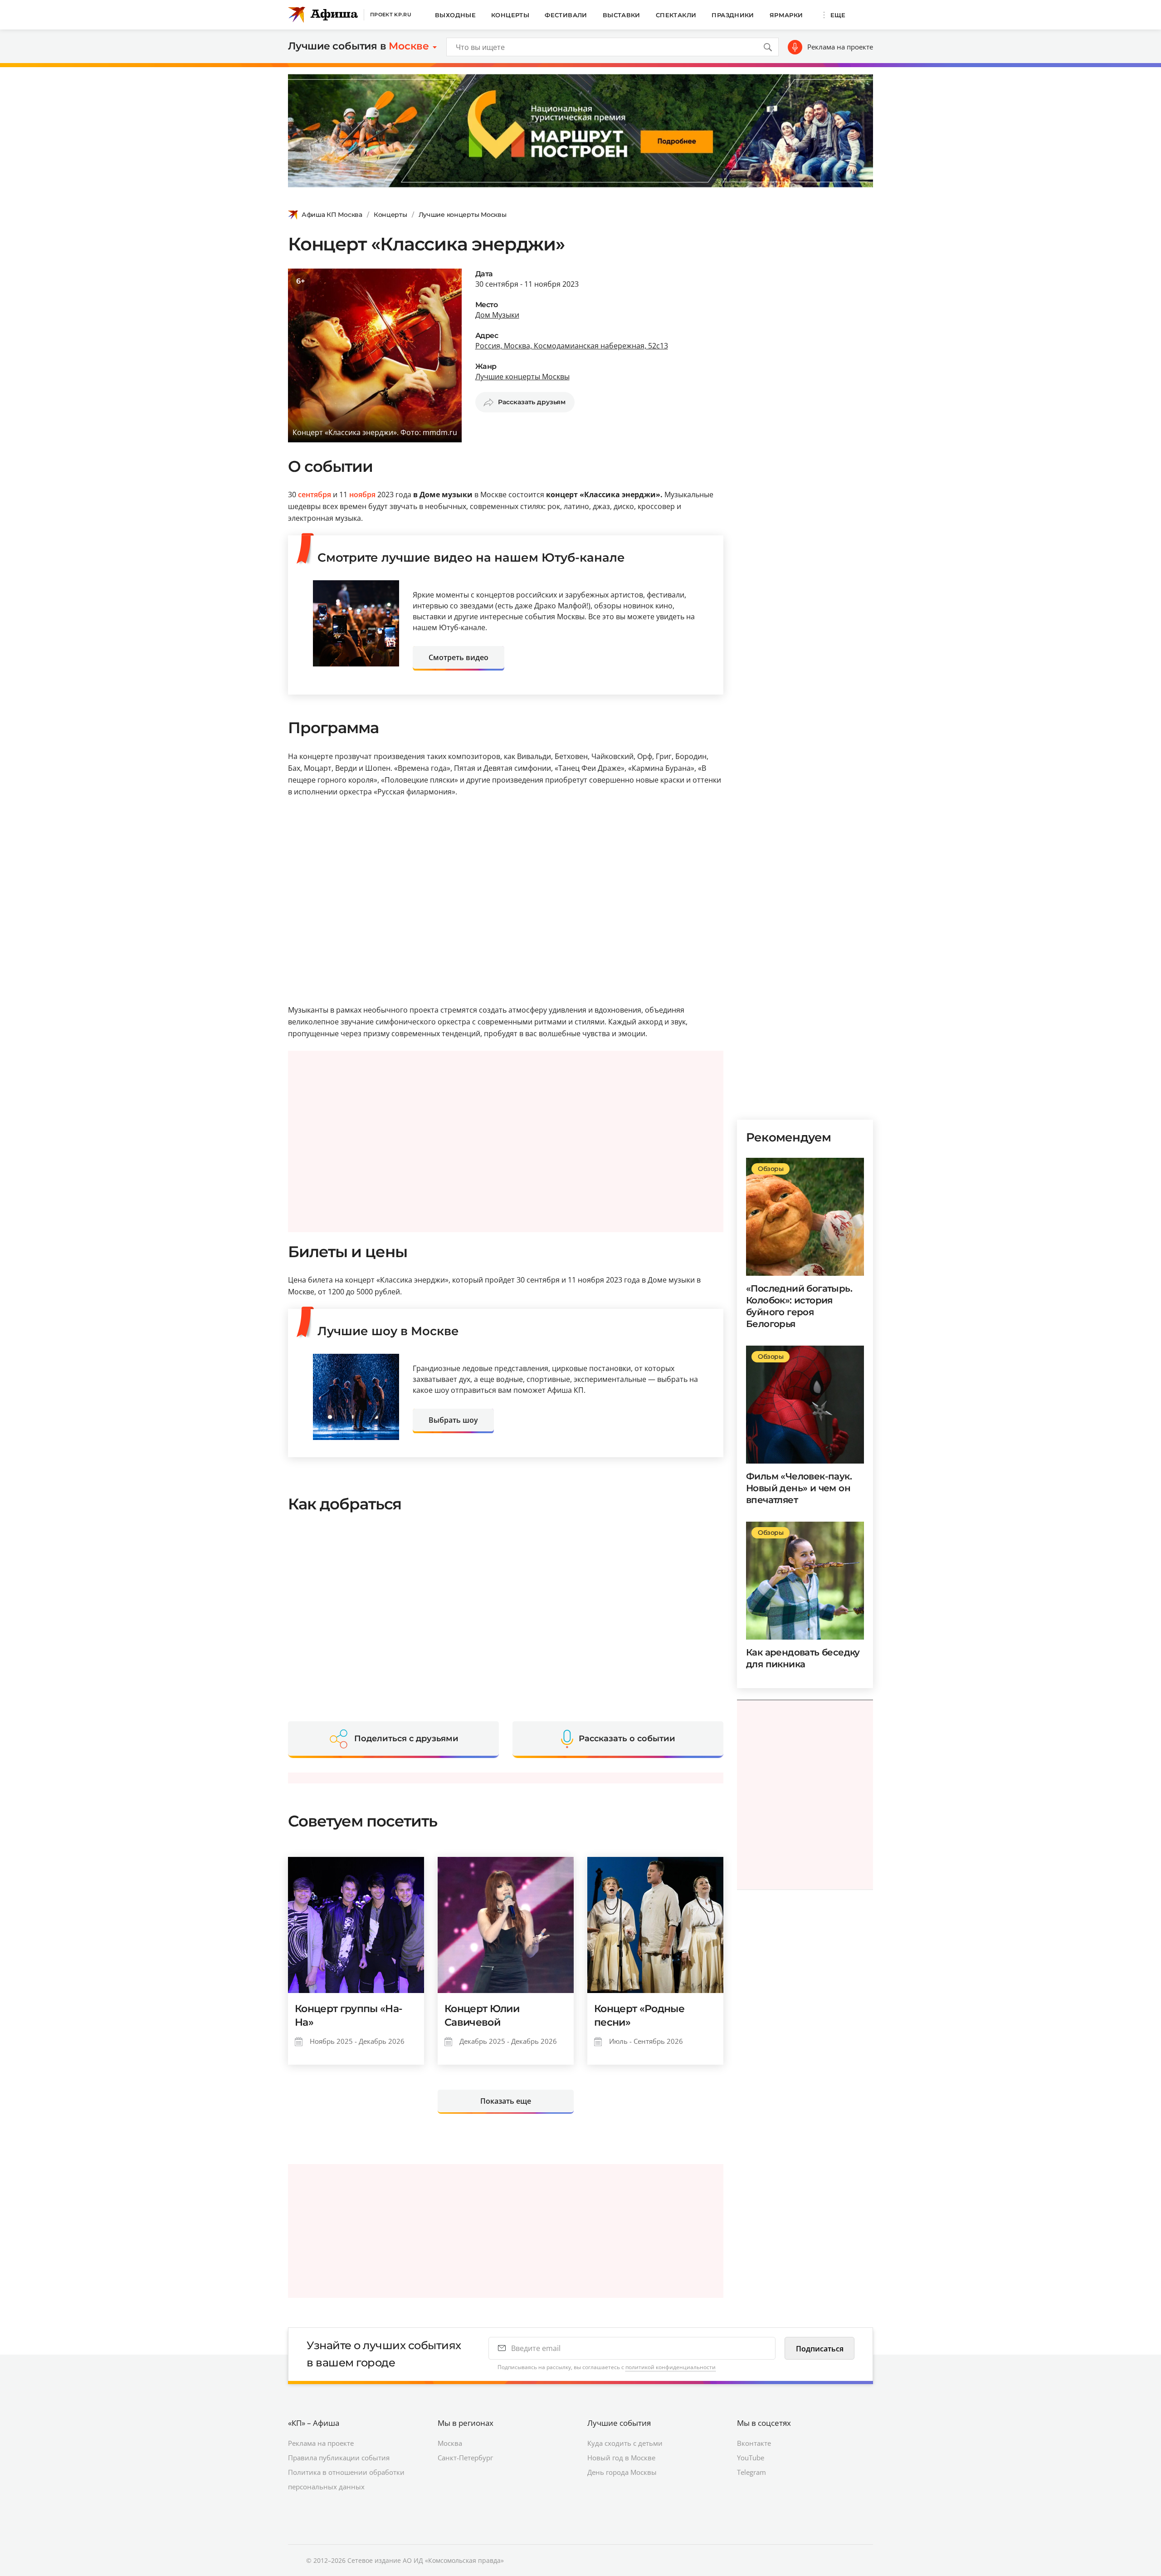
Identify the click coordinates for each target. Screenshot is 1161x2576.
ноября (362, 495)
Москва (450, 2443)
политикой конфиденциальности (671, 2367)
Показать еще (506, 2101)
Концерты (510, 15)
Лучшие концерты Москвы (463, 215)
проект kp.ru (391, 15)
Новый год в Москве (621, 2458)
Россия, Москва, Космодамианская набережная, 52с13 (572, 346)
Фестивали (566, 15)
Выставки (622, 15)
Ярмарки (786, 15)
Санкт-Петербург (465, 2458)
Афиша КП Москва (332, 215)
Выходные (455, 15)
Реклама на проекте (840, 47)
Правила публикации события (339, 2458)
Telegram (751, 2472)
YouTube (751, 2458)
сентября (315, 495)
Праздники (733, 15)
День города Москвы (622, 2472)
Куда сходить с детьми (625, 2443)
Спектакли (676, 15)
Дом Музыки (497, 315)
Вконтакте (754, 2443)
